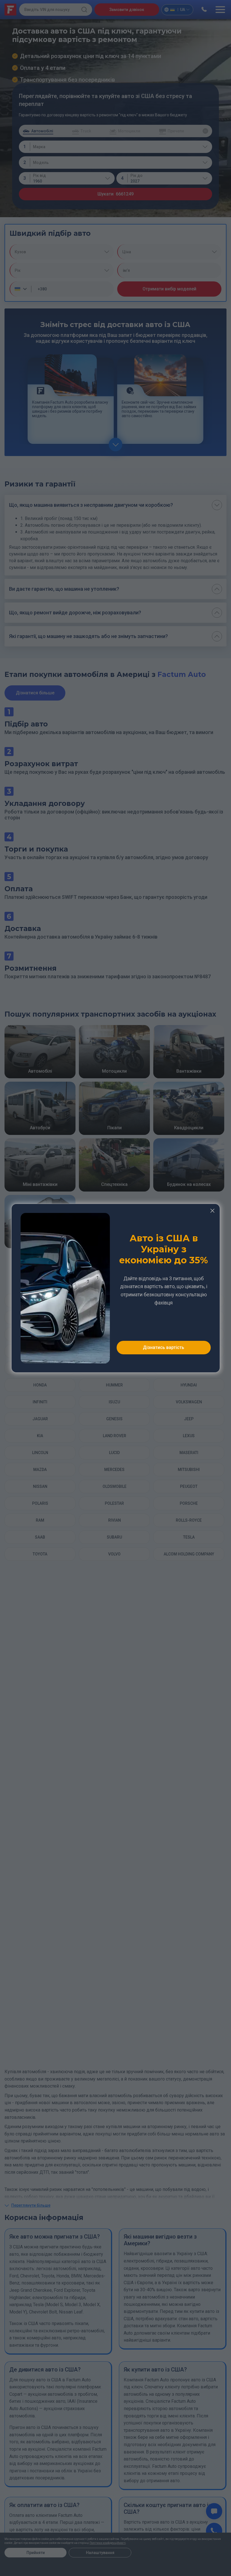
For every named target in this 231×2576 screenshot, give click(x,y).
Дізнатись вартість (164, 1347)
